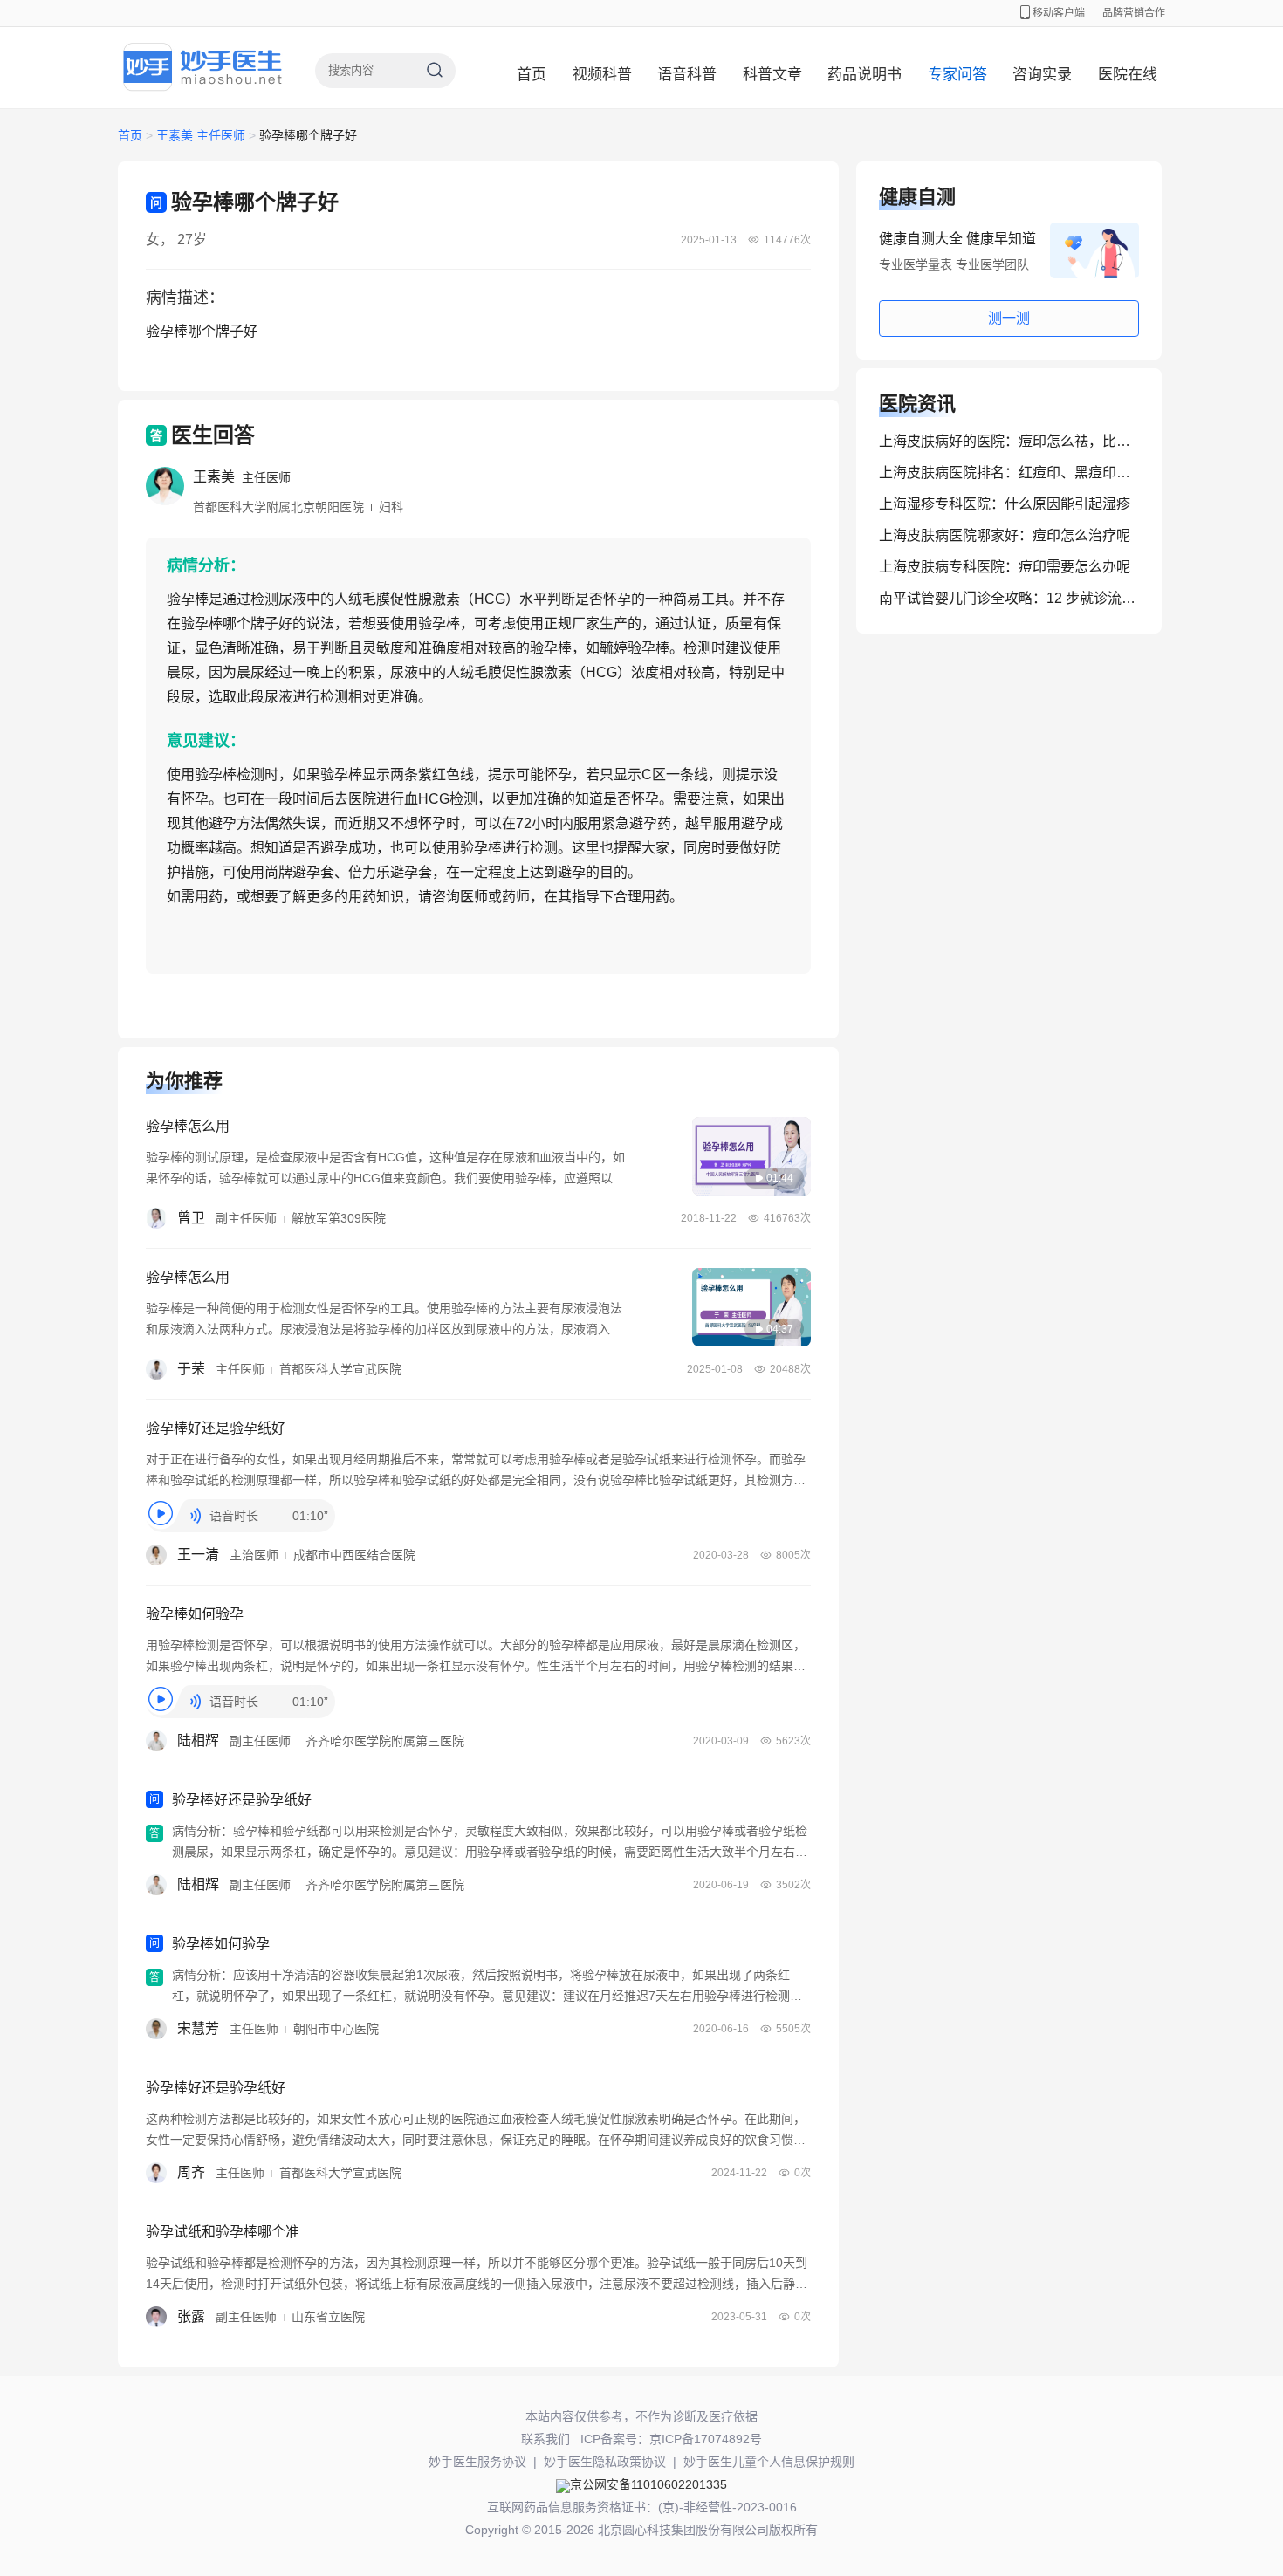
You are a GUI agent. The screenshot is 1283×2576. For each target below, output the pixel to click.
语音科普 (687, 75)
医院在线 (1128, 75)
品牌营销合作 (1134, 13)
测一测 (1009, 318)
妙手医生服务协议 (477, 2462)
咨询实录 (1042, 75)
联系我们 (545, 2439)
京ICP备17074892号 (706, 2439)
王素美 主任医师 (202, 135)
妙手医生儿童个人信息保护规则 (769, 2462)
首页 (532, 75)
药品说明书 (864, 75)
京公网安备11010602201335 (648, 2484)
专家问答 (957, 75)
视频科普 (602, 75)
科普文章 (772, 75)
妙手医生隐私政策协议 (605, 2462)
